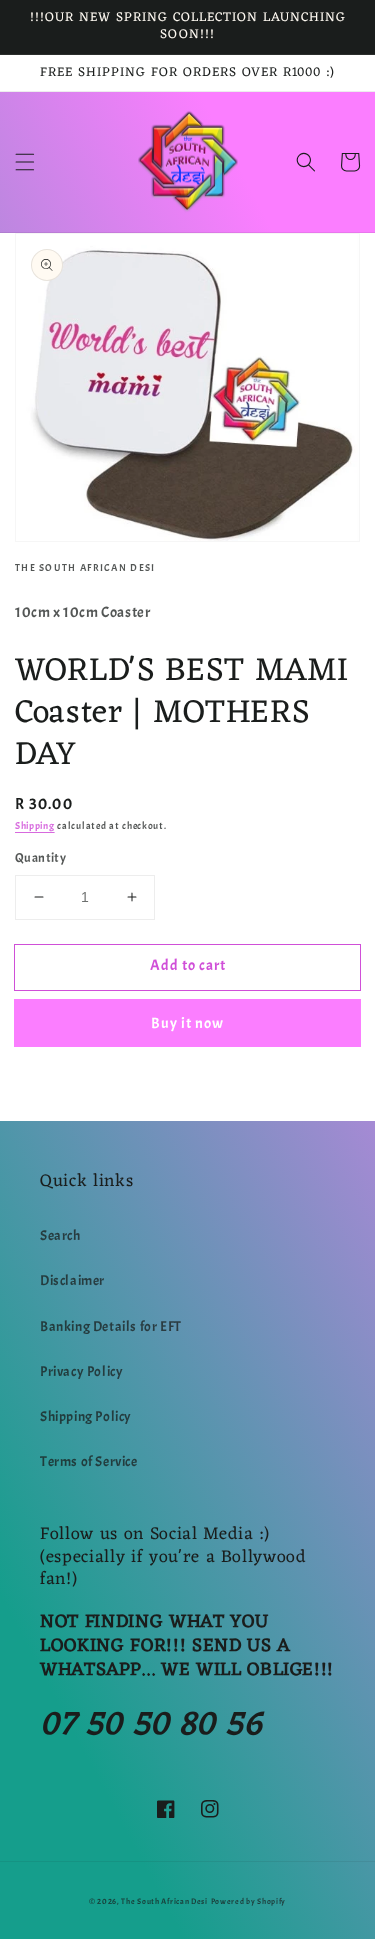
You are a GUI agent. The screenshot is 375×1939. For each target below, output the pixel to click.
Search (60, 1235)
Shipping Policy (86, 1416)
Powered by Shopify (249, 1901)
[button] (25, 162)
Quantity (40, 858)
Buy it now (187, 1023)
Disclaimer (72, 1280)
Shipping (35, 825)
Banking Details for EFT (111, 1326)
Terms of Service (89, 1461)
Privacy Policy (81, 1371)
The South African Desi (164, 1901)
